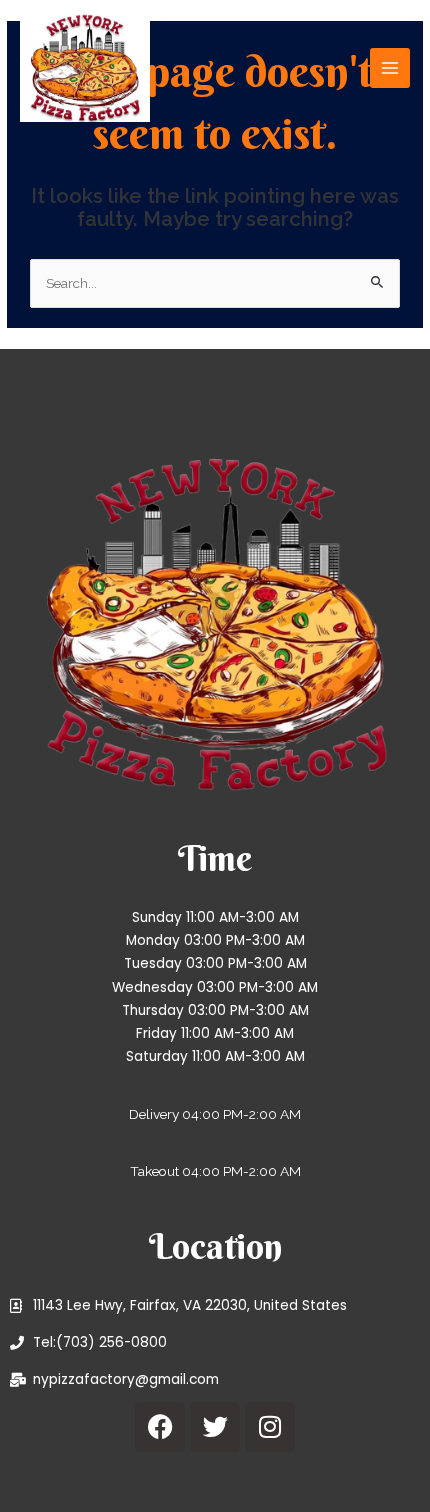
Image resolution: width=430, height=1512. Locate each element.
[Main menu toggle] (390, 68)
